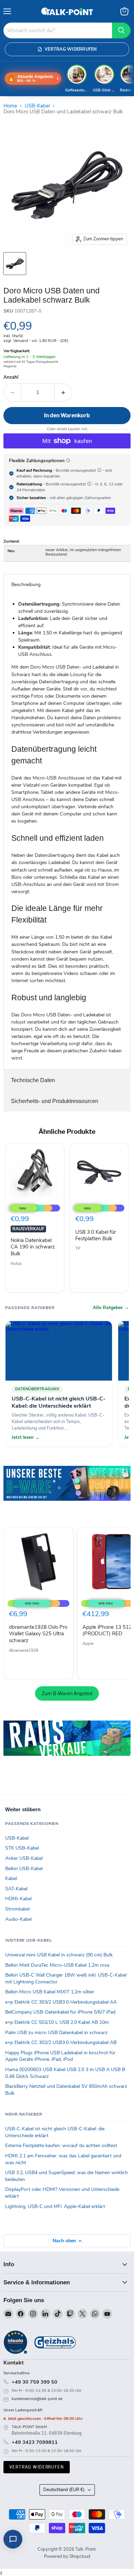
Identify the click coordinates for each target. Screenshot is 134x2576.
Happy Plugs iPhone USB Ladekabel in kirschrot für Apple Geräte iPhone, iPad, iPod (60, 2056)
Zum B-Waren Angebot (67, 1693)
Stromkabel (17, 1909)
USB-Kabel (37, 106)
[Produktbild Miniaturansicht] (15, 264)
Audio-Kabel (18, 1919)
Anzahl (11, 377)
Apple (88, 1644)
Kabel (11, 1879)
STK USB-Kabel (22, 1848)
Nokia (16, 1264)
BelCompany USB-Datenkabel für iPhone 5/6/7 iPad (60, 2012)
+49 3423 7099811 (35, 2442)
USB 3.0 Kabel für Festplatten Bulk (96, 1235)
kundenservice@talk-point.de (37, 2399)
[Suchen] (121, 30)
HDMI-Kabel (18, 1899)
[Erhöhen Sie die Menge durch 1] (63, 392)
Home (10, 106)
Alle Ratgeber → (111, 1308)
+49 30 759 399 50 (35, 2382)
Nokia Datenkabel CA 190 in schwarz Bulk (33, 1247)
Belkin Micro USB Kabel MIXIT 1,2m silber (50, 1992)
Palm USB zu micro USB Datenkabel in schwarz (56, 2033)
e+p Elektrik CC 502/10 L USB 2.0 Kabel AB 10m (57, 2022)
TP (78, 1248)
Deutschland (64, 2490)
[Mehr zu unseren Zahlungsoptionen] (68, 460)
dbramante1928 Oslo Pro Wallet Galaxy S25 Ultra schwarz (38, 1634)
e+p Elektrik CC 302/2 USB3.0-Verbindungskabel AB (61, 2042)
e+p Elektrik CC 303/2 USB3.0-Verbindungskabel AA (61, 2002)
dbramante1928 (24, 1650)
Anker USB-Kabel (24, 1858)
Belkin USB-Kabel (24, 1869)
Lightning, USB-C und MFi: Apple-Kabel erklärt (55, 2206)
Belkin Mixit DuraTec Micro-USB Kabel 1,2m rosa (57, 1965)
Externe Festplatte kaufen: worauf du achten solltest (61, 2146)
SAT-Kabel (16, 1889)
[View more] (67, 1493)
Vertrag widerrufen (37, 2467)
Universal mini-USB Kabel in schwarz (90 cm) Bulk (59, 1955)
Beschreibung (26, 585)
